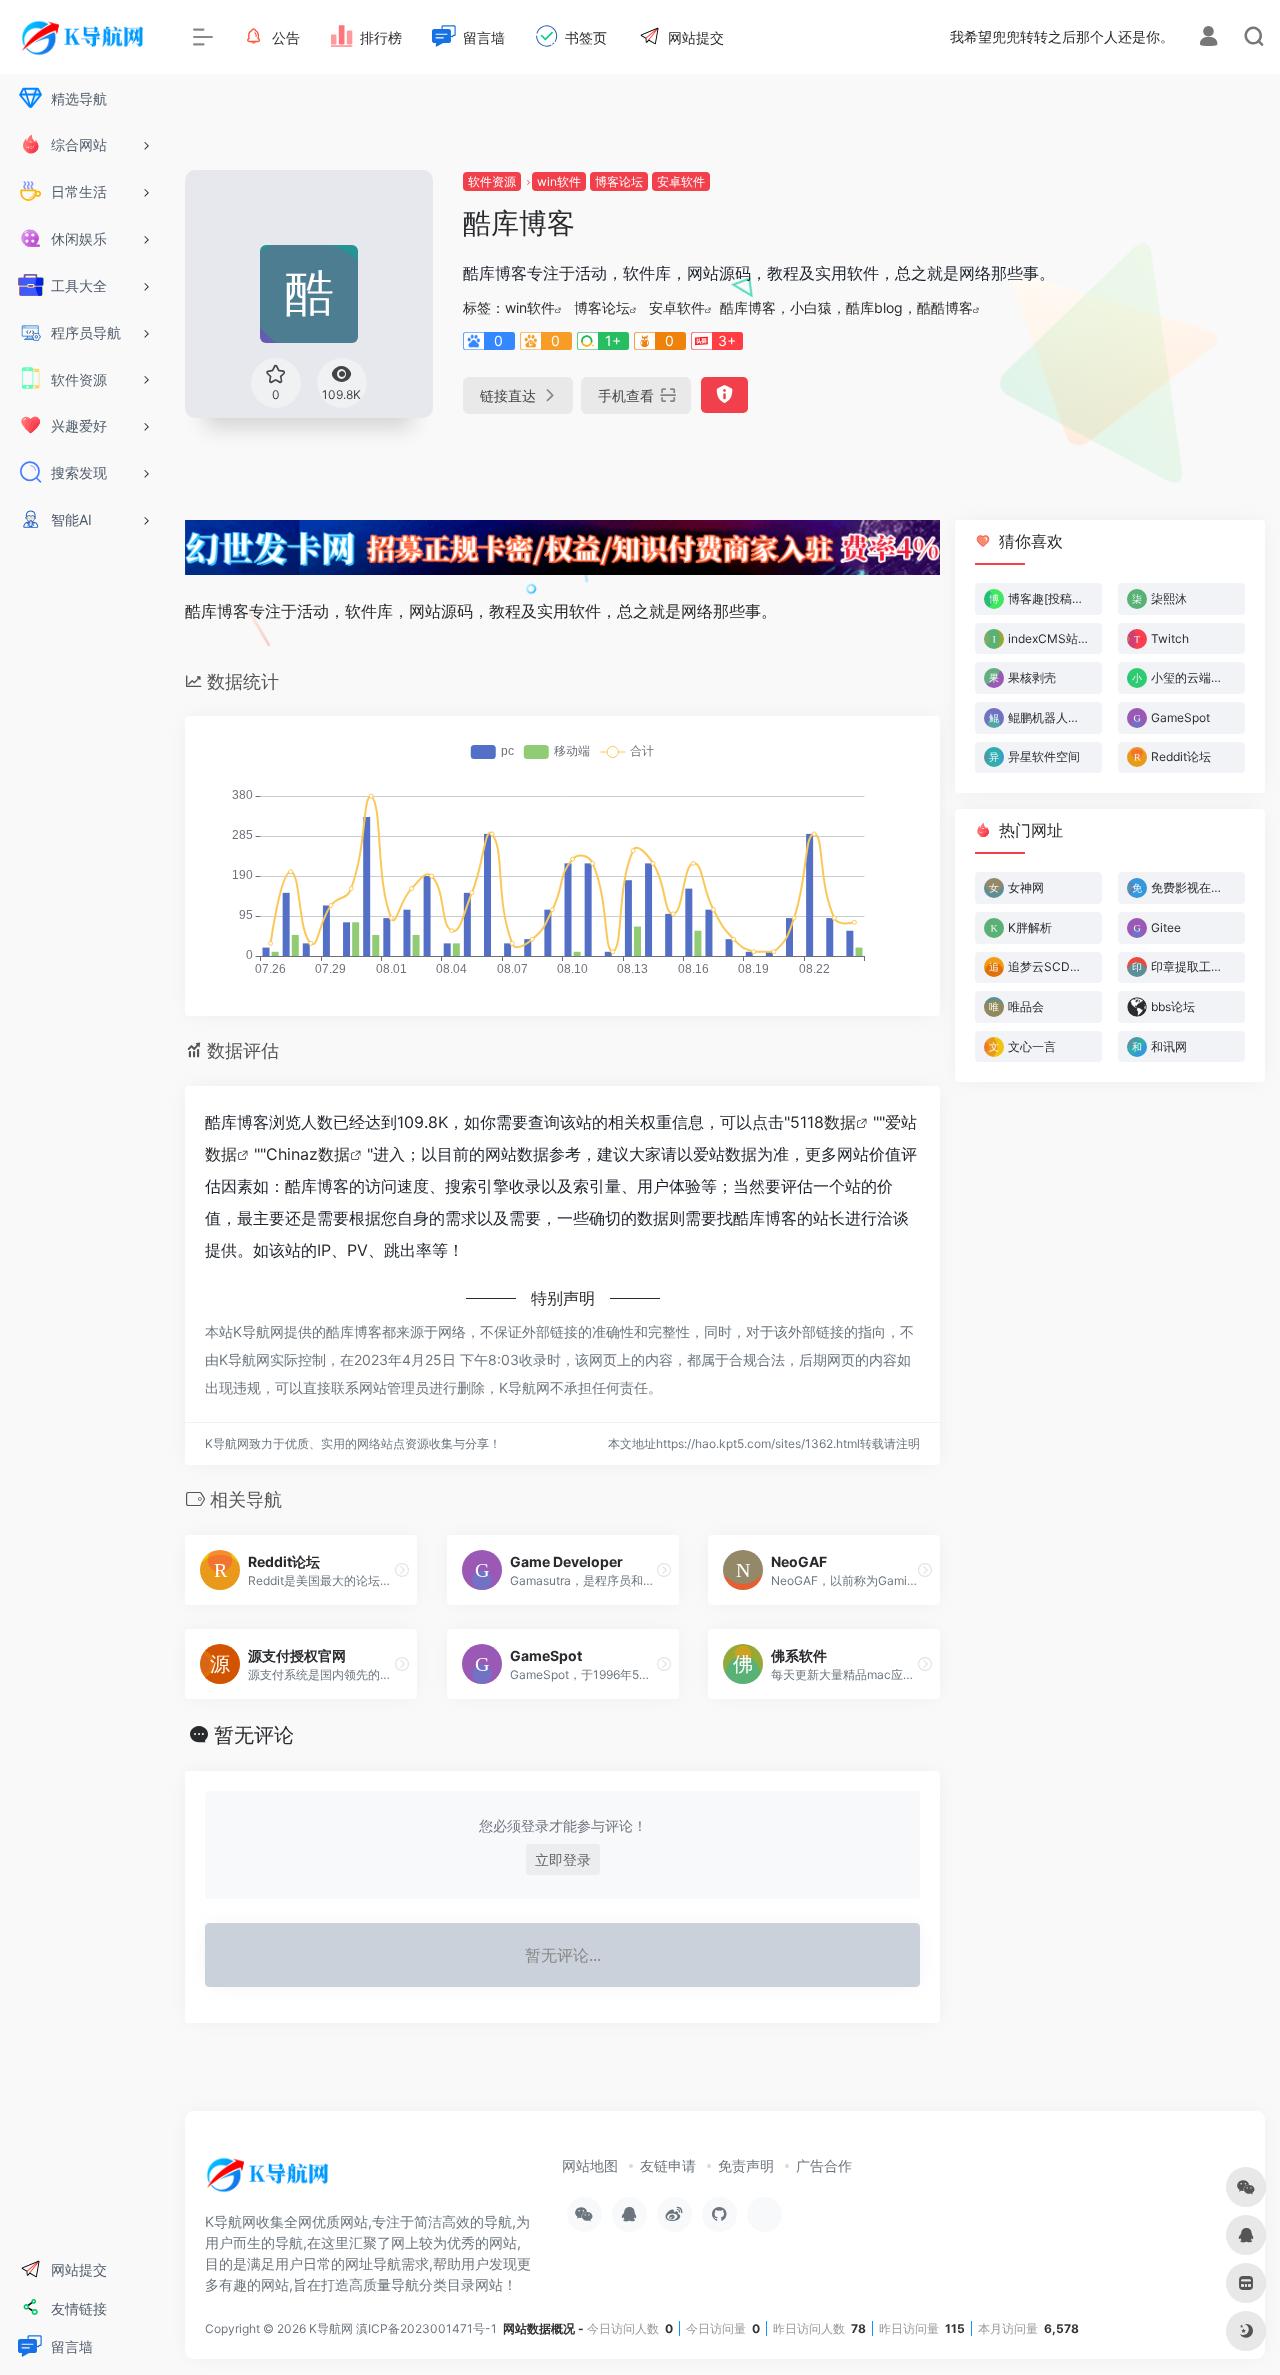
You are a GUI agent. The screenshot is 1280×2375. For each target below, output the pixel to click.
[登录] (1208, 38)
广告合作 (824, 2165)
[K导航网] (270, 2181)
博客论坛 (619, 181)
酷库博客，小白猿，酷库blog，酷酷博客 (846, 307)
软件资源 (492, 181)
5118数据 (823, 1122)
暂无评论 (254, 1735)
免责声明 (746, 2165)
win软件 (559, 181)
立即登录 (563, 1859)
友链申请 (668, 2165)
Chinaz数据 (308, 1154)
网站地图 (590, 2165)
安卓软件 (681, 181)
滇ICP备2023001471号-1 (428, 2328)
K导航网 (331, 2328)
